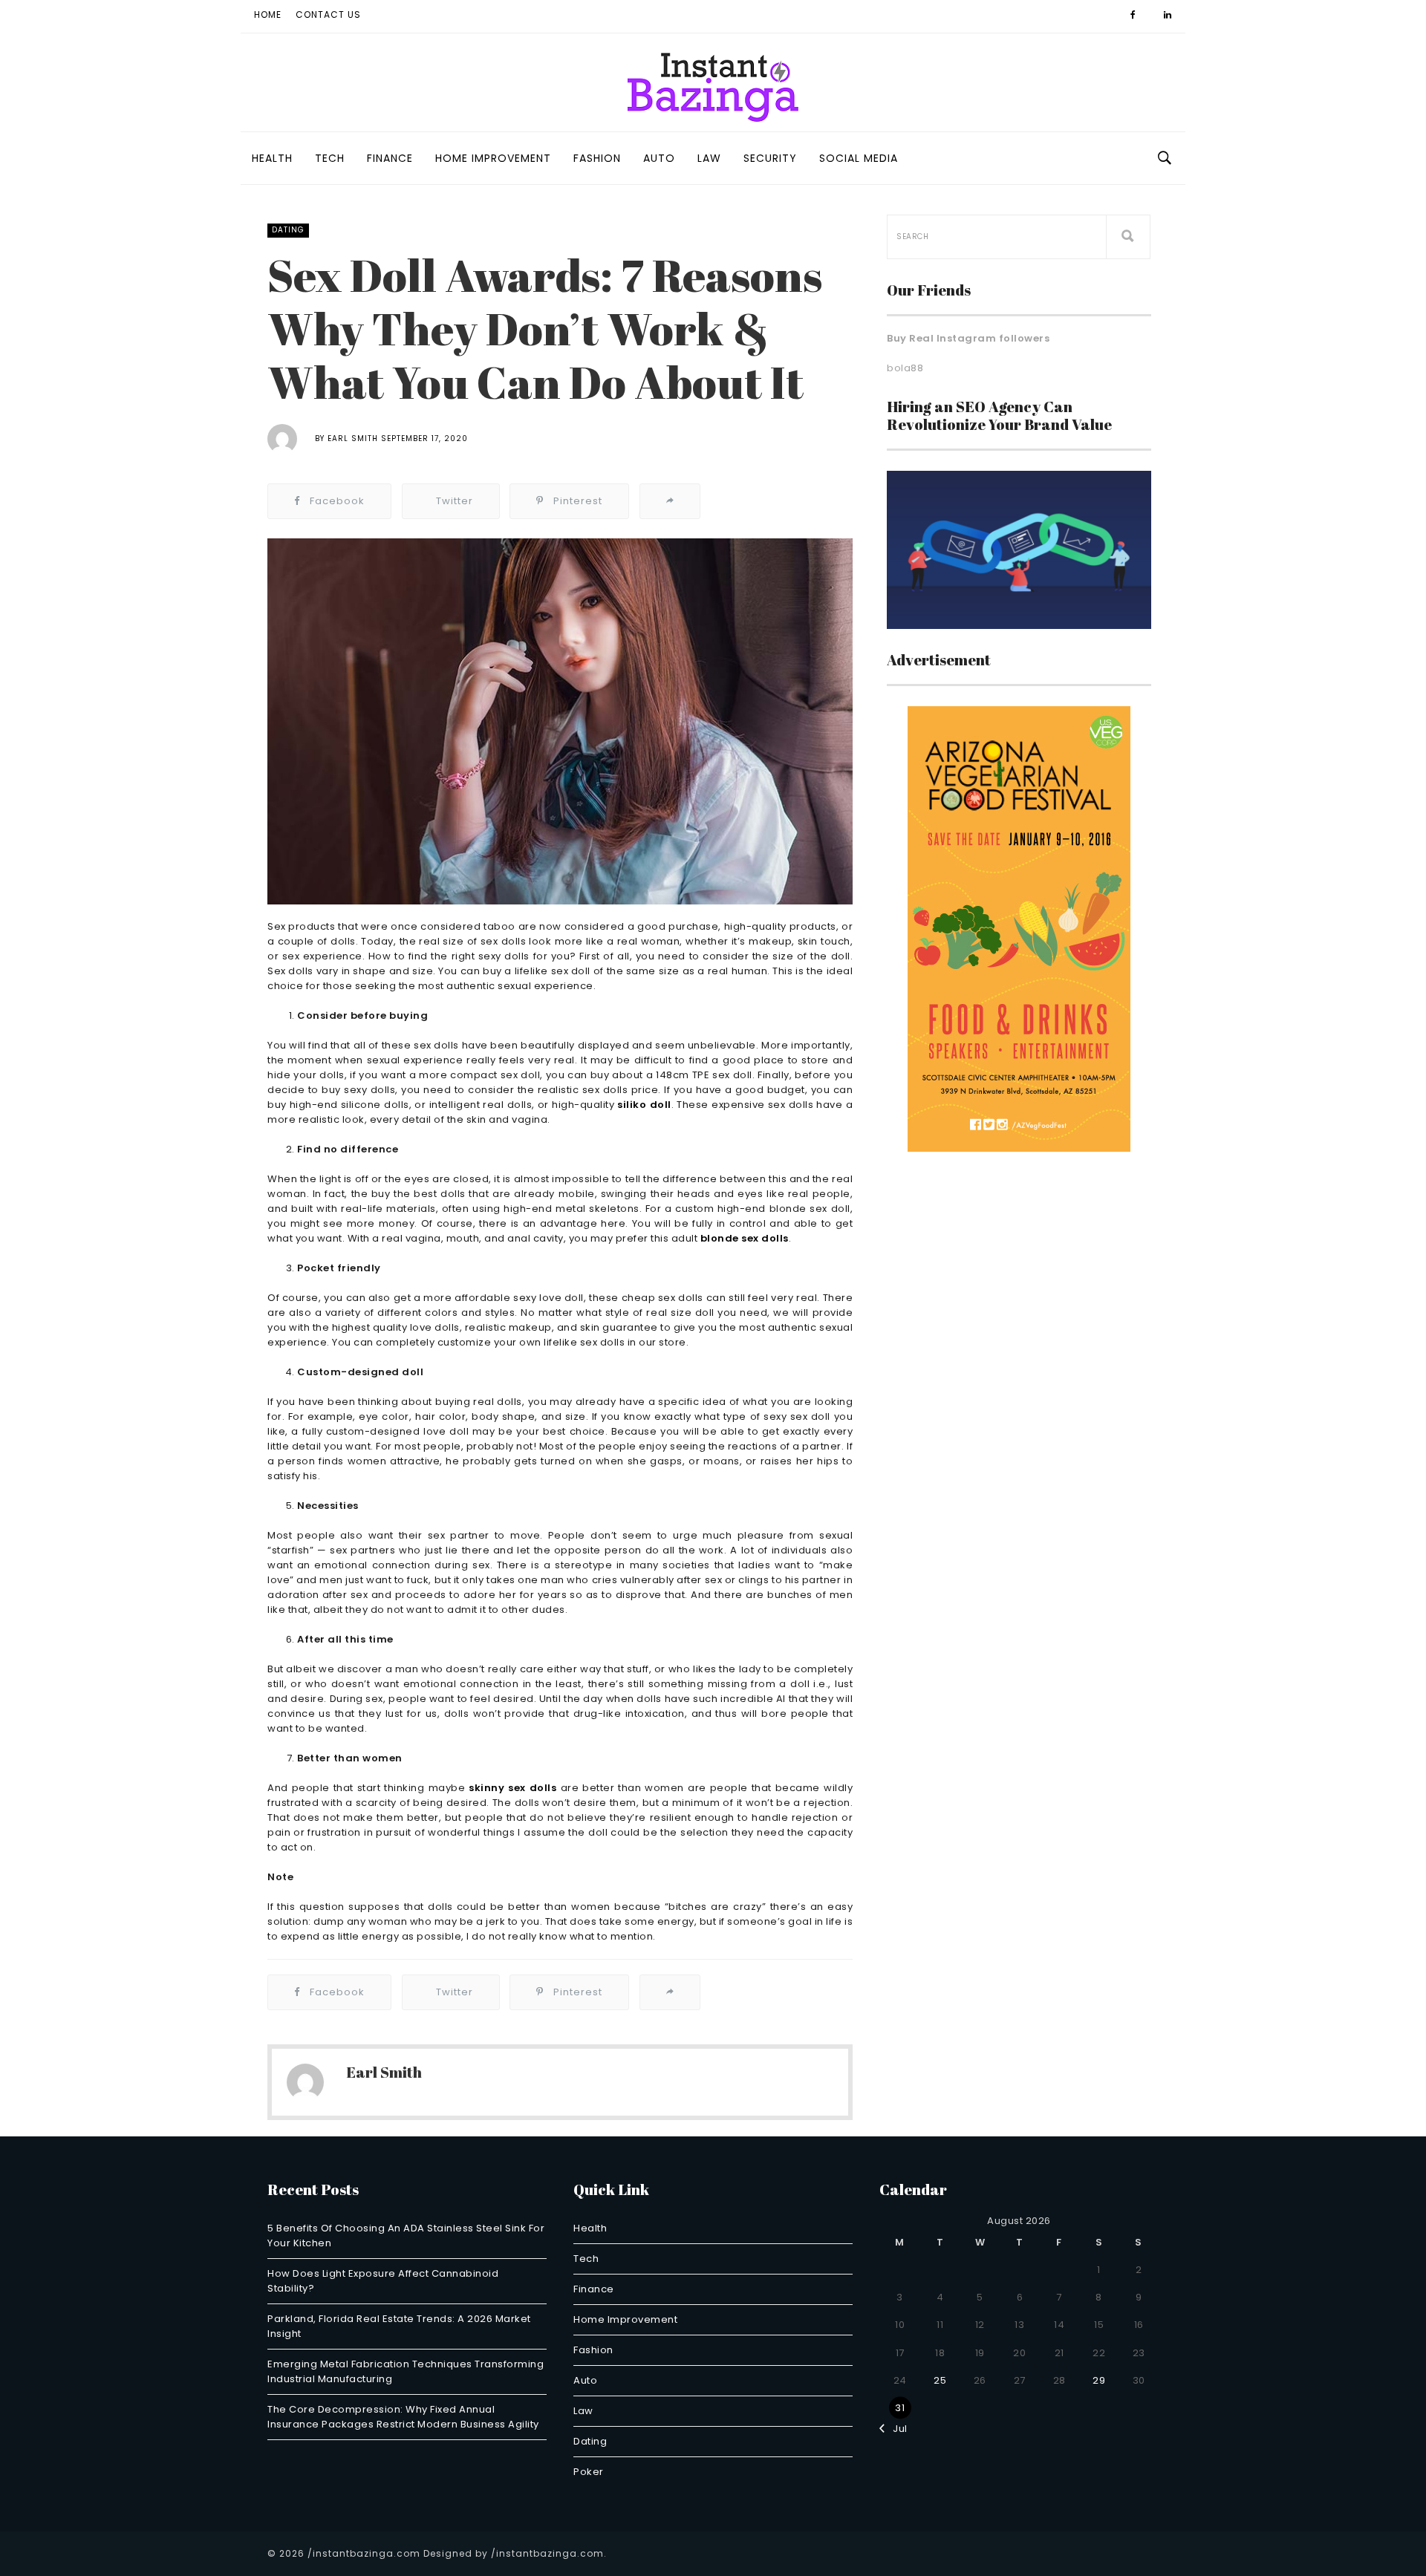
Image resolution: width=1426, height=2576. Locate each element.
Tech (330, 158)
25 (940, 2380)
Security (770, 158)
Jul (896, 2429)
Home (268, 14)
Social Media (859, 158)
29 (1099, 2380)
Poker (589, 2472)
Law (709, 158)
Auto (659, 158)
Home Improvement (493, 158)
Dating (288, 230)
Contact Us (328, 14)
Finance (390, 158)
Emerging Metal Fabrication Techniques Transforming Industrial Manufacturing (406, 2371)
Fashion (597, 158)
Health (272, 158)
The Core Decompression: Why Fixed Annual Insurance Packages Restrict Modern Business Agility (403, 2417)
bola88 (905, 368)
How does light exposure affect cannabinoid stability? (383, 2281)
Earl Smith (353, 438)
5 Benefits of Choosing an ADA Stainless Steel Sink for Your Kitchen (406, 2236)
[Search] (1128, 237)
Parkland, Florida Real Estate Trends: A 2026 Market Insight (399, 2326)
